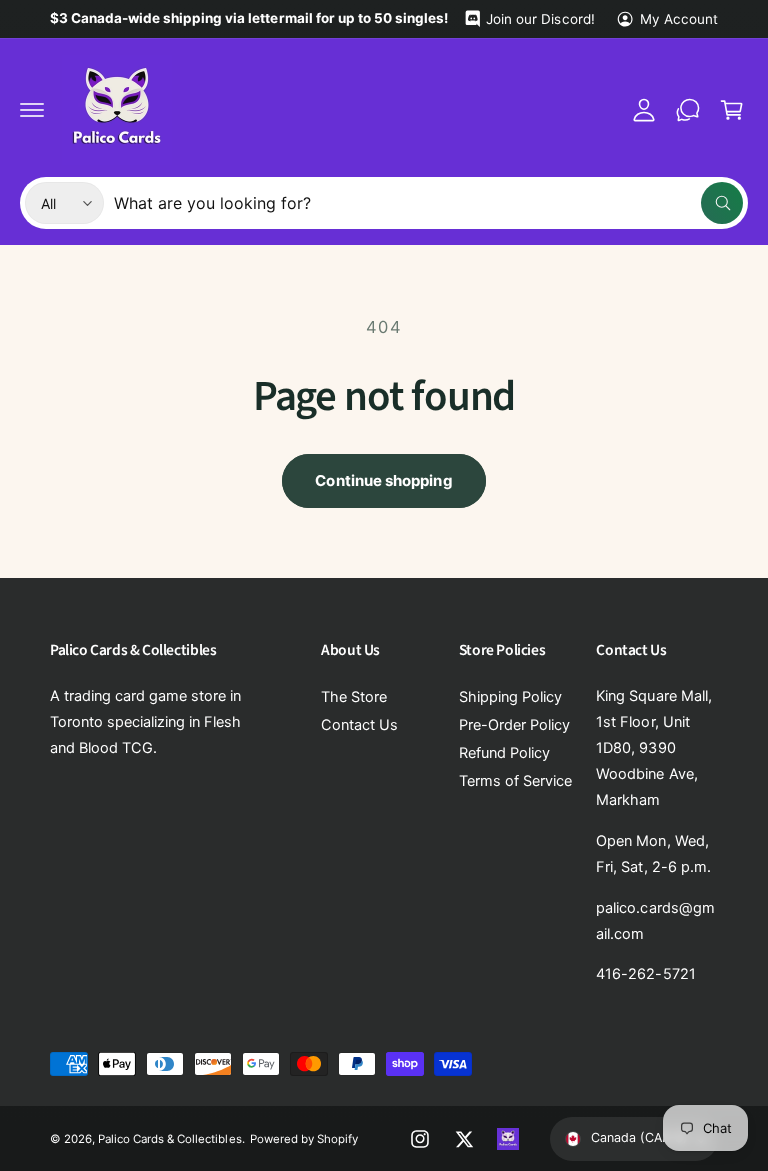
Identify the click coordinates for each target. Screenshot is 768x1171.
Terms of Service (515, 781)
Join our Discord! (540, 19)
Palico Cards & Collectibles (169, 1139)
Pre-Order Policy (514, 725)
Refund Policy (504, 753)
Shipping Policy (510, 697)
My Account (679, 19)
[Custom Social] (508, 1139)
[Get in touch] (688, 110)
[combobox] (428, 203)
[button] (32, 110)
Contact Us (359, 725)
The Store (354, 697)
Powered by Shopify (304, 1139)
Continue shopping (383, 480)
